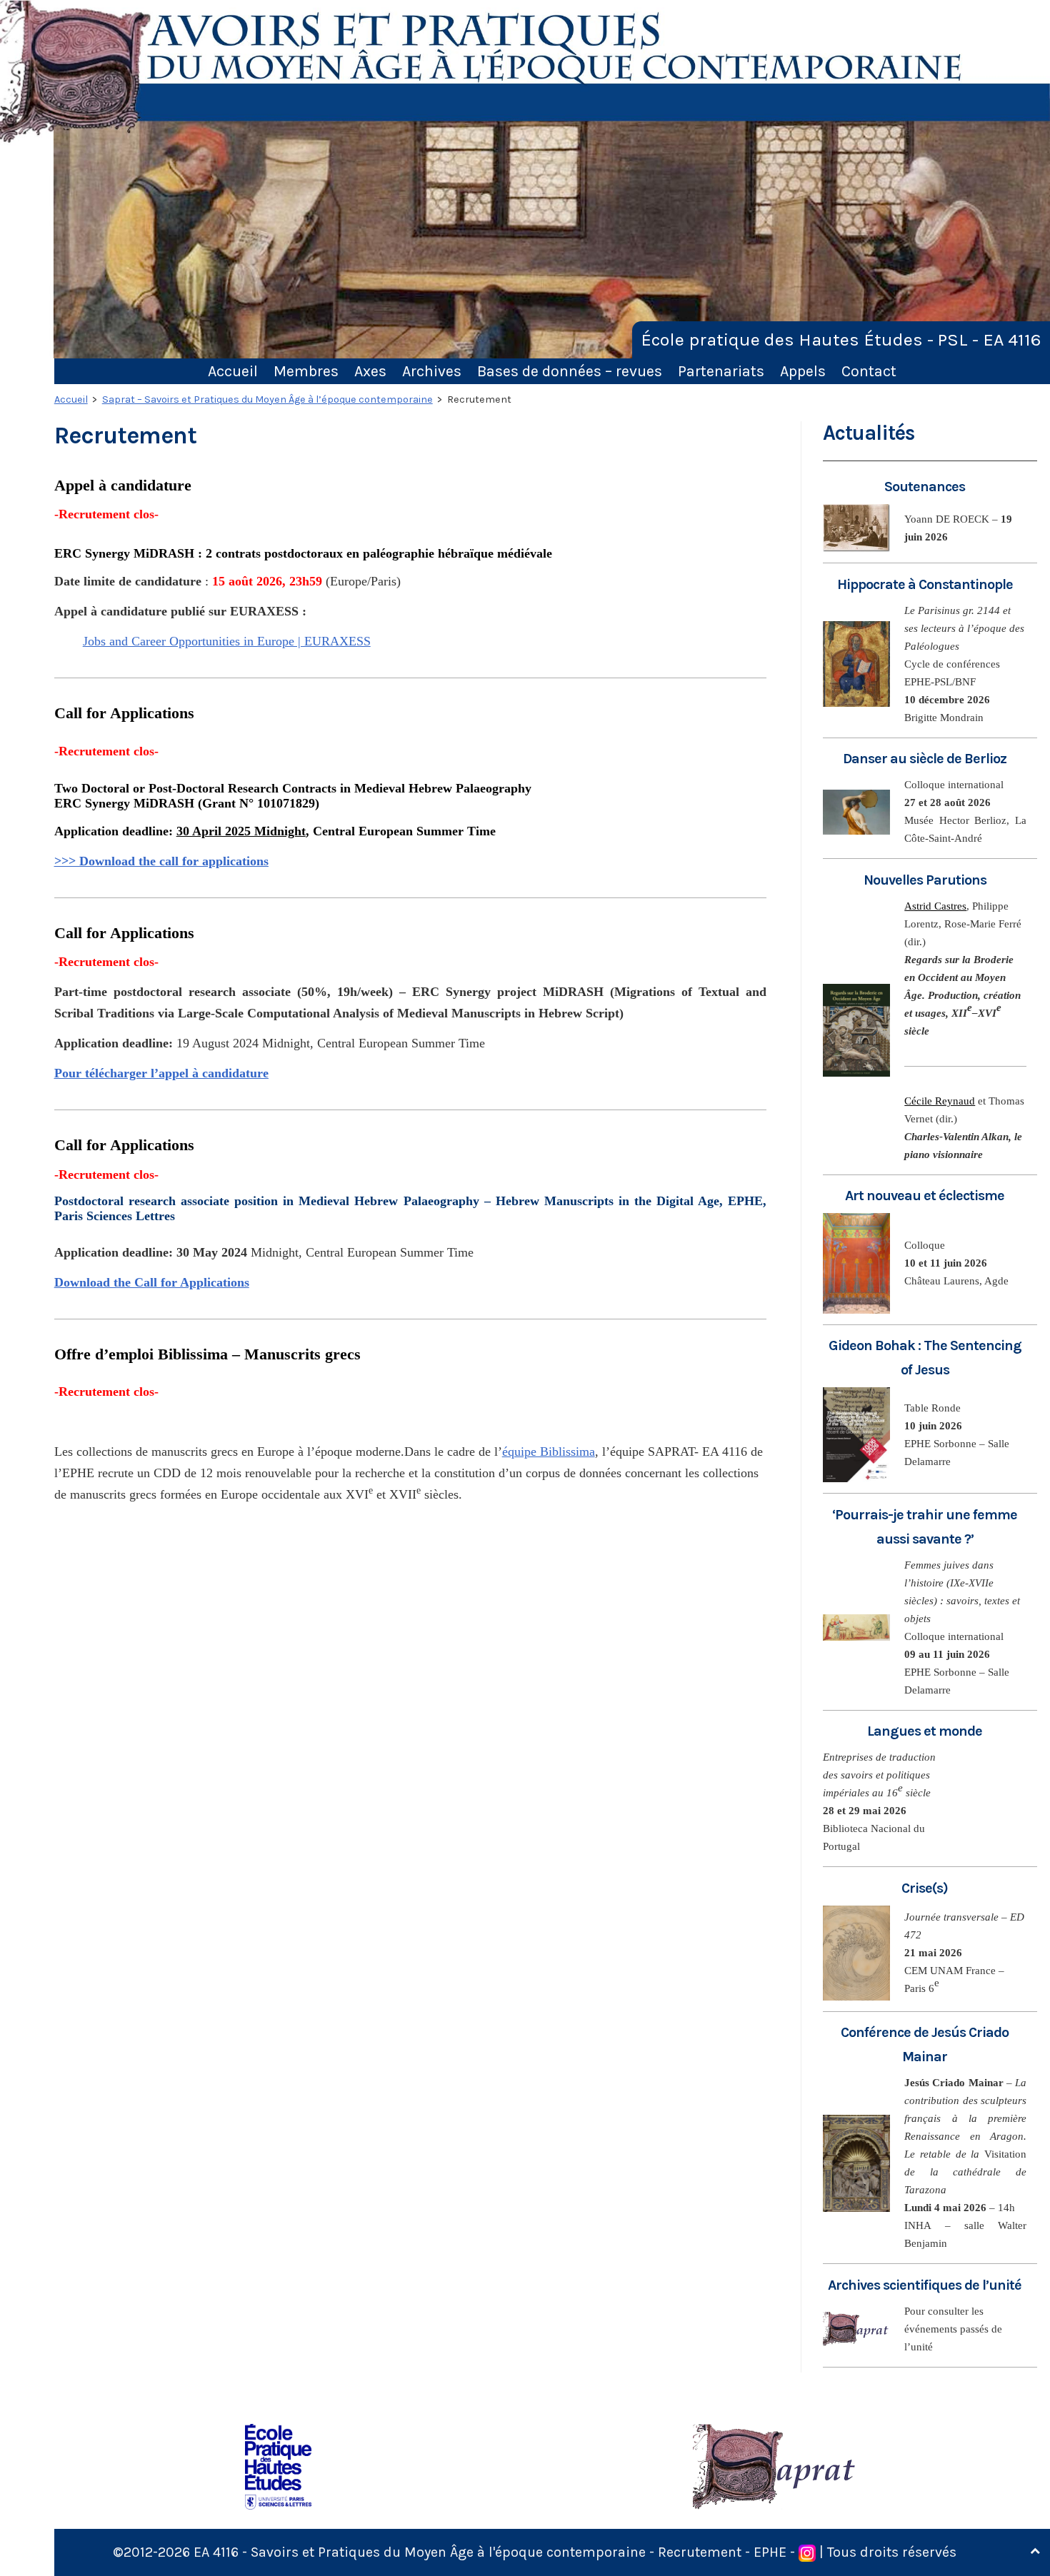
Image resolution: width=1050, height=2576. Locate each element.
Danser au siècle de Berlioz (925, 759)
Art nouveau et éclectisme (925, 1196)
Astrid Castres (935, 906)
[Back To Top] (1035, 2551)
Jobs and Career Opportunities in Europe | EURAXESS (227, 641)
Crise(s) (925, 1888)
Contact (869, 371)
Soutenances (925, 487)
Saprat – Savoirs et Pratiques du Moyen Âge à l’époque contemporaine (267, 399)
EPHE (770, 2552)
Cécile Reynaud (940, 1101)
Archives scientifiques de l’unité (925, 2285)
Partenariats (721, 371)
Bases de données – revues (570, 371)
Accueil (233, 371)
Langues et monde (925, 1731)
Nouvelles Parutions (925, 880)
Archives (432, 371)
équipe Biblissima (549, 1451)
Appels (803, 371)
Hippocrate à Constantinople (925, 584)
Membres (306, 371)
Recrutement (700, 2552)
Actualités (869, 433)
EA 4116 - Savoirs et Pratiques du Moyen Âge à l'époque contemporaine (420, 2552)
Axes (370, 371)
